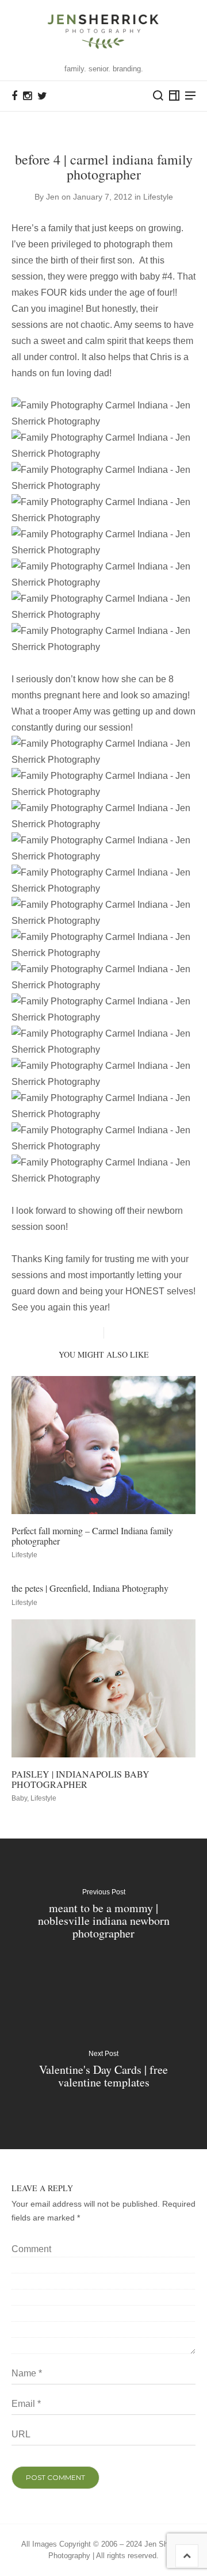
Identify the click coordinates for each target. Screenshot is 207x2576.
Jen (53, 197)
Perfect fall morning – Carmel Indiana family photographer (92, 1536)
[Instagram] (27, 96)
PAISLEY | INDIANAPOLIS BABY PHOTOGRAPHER (80, 1779)
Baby (19, 1798)
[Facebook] (14, 96)
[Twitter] (42, 96)
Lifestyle (158, 197)
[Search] (158, 95)
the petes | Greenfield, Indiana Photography (90, 1588)
